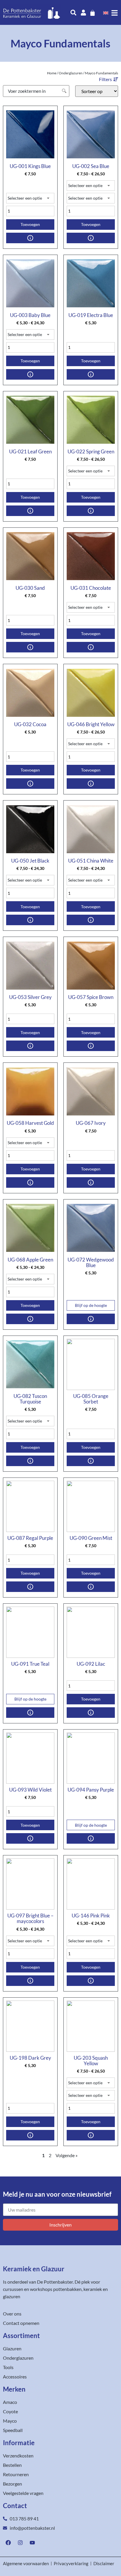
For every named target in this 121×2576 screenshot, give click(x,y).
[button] (109, 79)
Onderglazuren (71, 73)
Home (52, 73)
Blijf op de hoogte (91, 1305)
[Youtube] (32, 2543)
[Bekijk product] (30, 238)
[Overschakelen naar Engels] (106, 13)
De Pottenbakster (55, 2282)
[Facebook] (8, 2543)
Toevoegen (30, 224)
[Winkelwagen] (93, 13)
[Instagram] (20, 2543)
